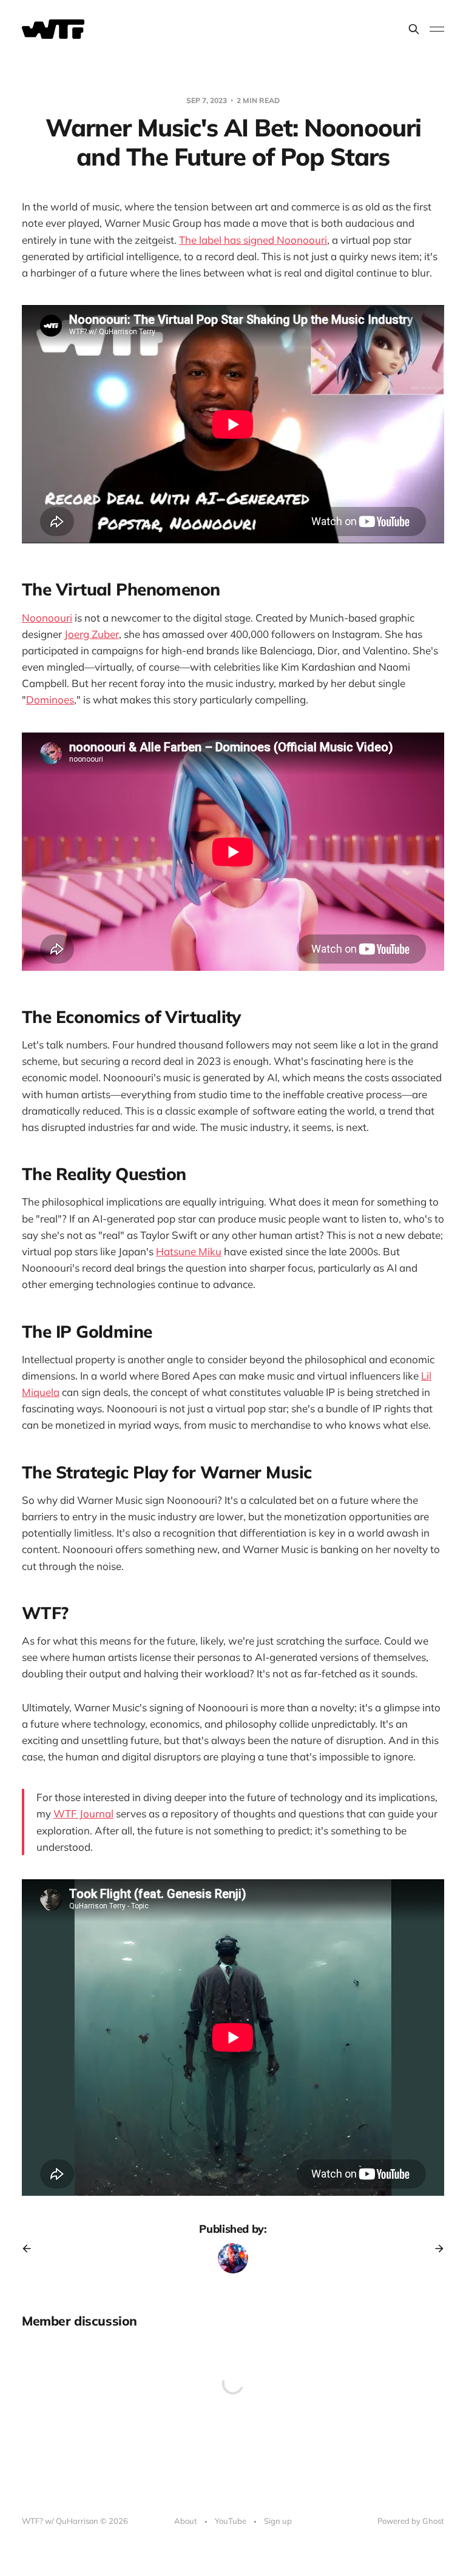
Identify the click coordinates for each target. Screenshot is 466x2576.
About (186, 2521)
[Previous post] (31, 2249)
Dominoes (50, 699)
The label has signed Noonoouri (253, 240)
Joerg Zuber (92, 634)
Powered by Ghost (411, 2521)
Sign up (278, 2521)
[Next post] (435, 2249)
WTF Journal (83, 1813)
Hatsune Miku (189, 1251)
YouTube (231, 2521)
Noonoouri (47, 618)
